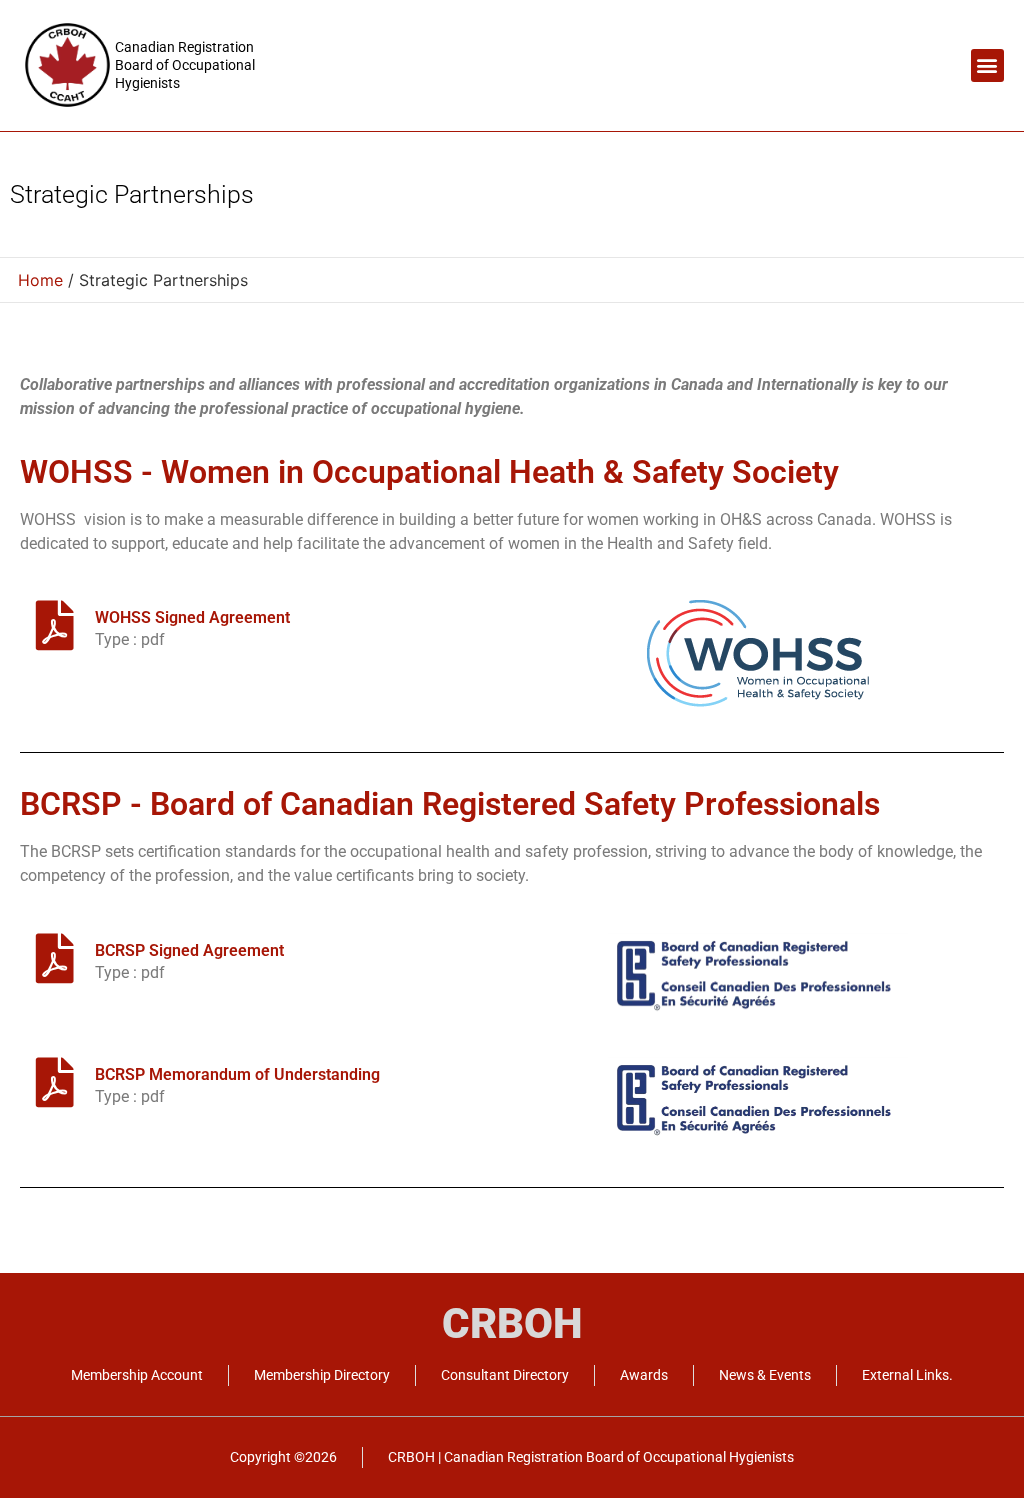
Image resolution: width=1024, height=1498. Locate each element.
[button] (987, 65)
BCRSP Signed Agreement (189, 950)
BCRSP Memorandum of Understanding (237, 1074)
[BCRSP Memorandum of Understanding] (55, 1082)
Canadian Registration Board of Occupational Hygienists (185, 65)
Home (40, 280)
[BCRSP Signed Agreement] (55, 958)
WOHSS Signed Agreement (192, 617)
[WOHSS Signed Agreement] (55, 625)
